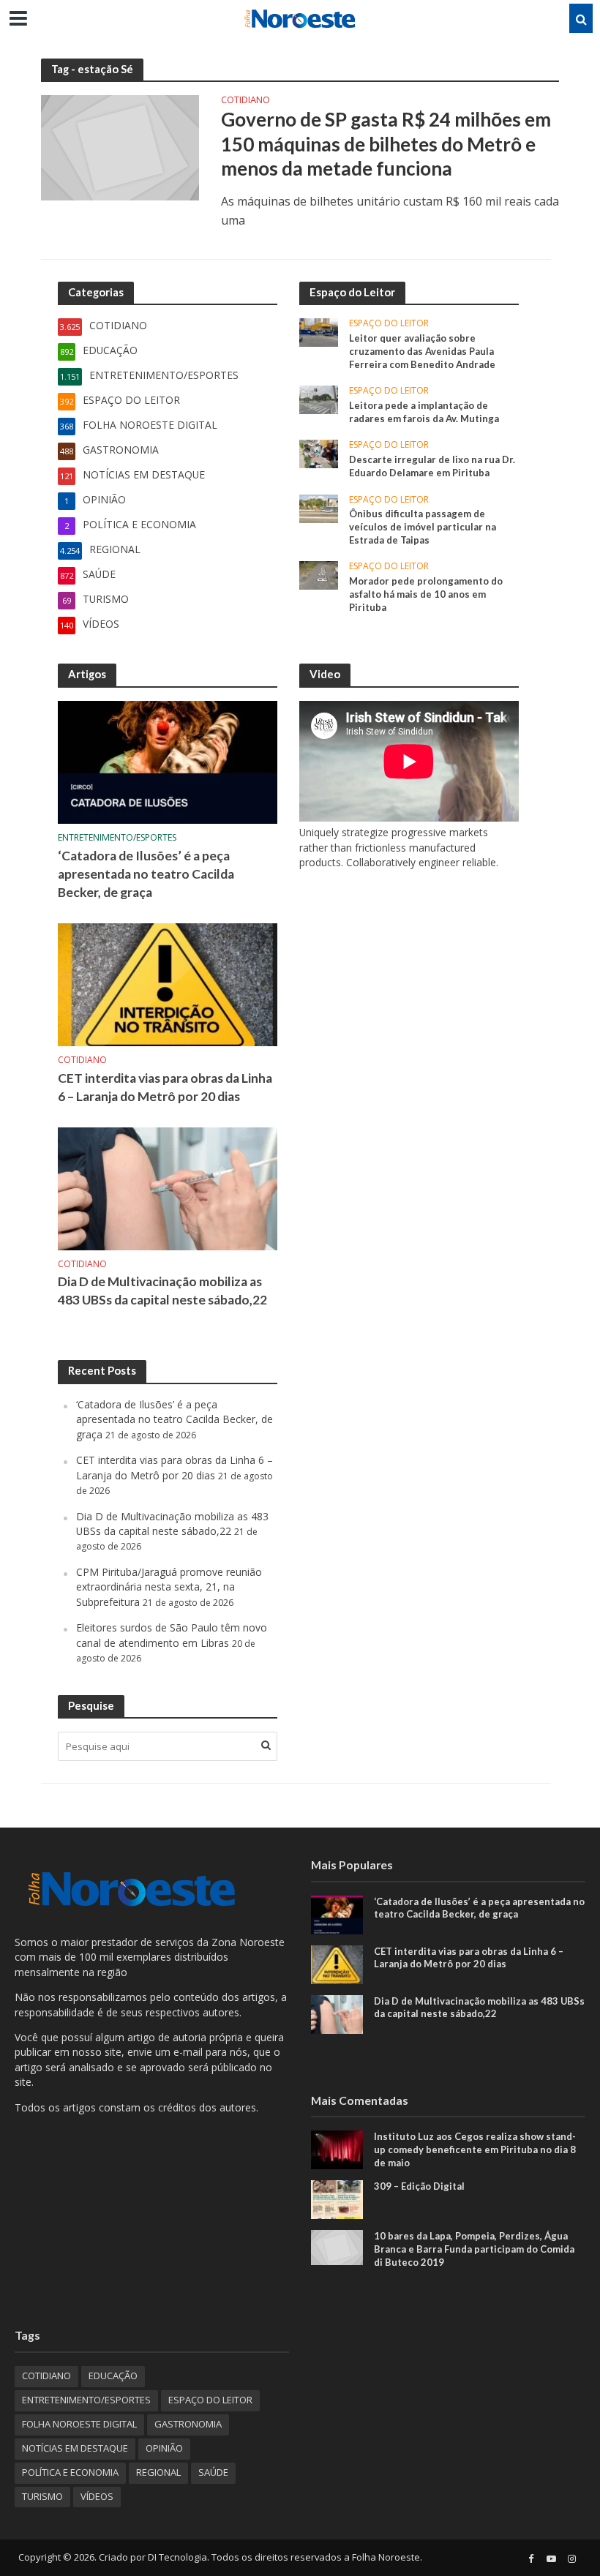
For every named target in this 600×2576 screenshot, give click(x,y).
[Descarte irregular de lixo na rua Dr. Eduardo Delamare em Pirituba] (319, 453)
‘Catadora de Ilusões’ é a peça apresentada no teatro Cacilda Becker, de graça (146, 874)
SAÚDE (213, 2472)
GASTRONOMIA (188, 2424)
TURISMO (42, 2496)
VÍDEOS (97, 2496)
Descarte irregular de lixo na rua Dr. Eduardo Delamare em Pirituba (432, 466)
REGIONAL (158, 2472)
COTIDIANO (245, 101)
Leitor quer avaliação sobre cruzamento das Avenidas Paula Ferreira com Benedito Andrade (422, 351)
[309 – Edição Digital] (337, 2199)
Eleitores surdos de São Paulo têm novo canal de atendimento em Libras (172, 1635)
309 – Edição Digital (419, 2186)
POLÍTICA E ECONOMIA (70, 2472)
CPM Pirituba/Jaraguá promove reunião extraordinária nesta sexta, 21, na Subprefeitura (169, 1587)
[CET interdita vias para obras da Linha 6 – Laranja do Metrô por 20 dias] (168, 983)
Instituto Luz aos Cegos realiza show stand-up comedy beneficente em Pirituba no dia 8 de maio (475, 2149)
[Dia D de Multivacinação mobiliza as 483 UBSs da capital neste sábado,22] (168, 1187)
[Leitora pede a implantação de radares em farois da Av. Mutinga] (319, 399)
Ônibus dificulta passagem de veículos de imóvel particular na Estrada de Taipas (423, 526)
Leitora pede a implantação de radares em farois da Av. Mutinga (424, 412)
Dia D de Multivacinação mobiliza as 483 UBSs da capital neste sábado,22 (162, 1291)
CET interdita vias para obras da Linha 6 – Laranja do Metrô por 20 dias (165, 1087)
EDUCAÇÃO (113, 2376)
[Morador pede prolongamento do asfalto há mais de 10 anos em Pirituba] (319, 575)
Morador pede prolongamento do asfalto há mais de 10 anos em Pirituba (426, 594)
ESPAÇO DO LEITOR (389, 324)
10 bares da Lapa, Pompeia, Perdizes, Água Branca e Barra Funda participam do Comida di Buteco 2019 (474, 2249)
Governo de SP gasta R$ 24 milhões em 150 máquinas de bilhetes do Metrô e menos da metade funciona (386, 144)
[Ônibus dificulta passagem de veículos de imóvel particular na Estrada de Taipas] (319, 507)
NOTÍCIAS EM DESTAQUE (75, 2448)
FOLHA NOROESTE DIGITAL (79, 2424)
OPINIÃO (164, 2448)
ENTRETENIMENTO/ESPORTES (117, 838)
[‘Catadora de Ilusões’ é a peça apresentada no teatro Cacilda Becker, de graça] (168, 761)
